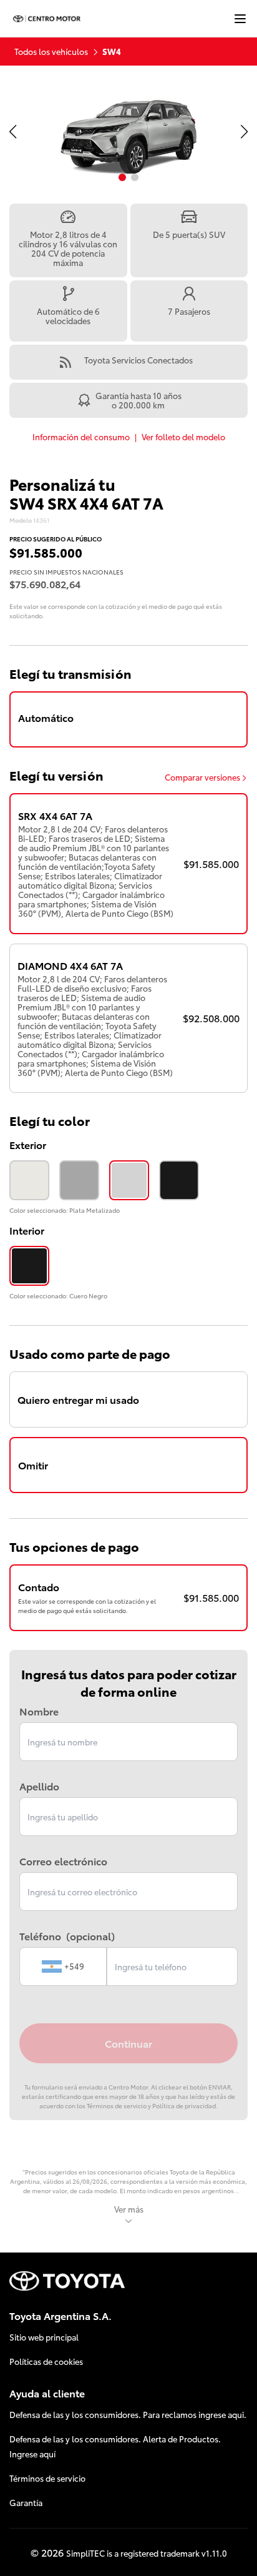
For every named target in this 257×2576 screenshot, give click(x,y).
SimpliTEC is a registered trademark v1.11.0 (147, 2553)
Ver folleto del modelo (183, 437)
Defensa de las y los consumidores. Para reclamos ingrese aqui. (128, 2414)
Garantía (26, 2502)
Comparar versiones (202, 777)
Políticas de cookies (46, 2361)
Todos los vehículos (51, 51)
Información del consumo (81, 437)
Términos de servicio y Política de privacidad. (152, 2105)
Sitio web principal (44, 2337)
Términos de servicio (47, 2478)
